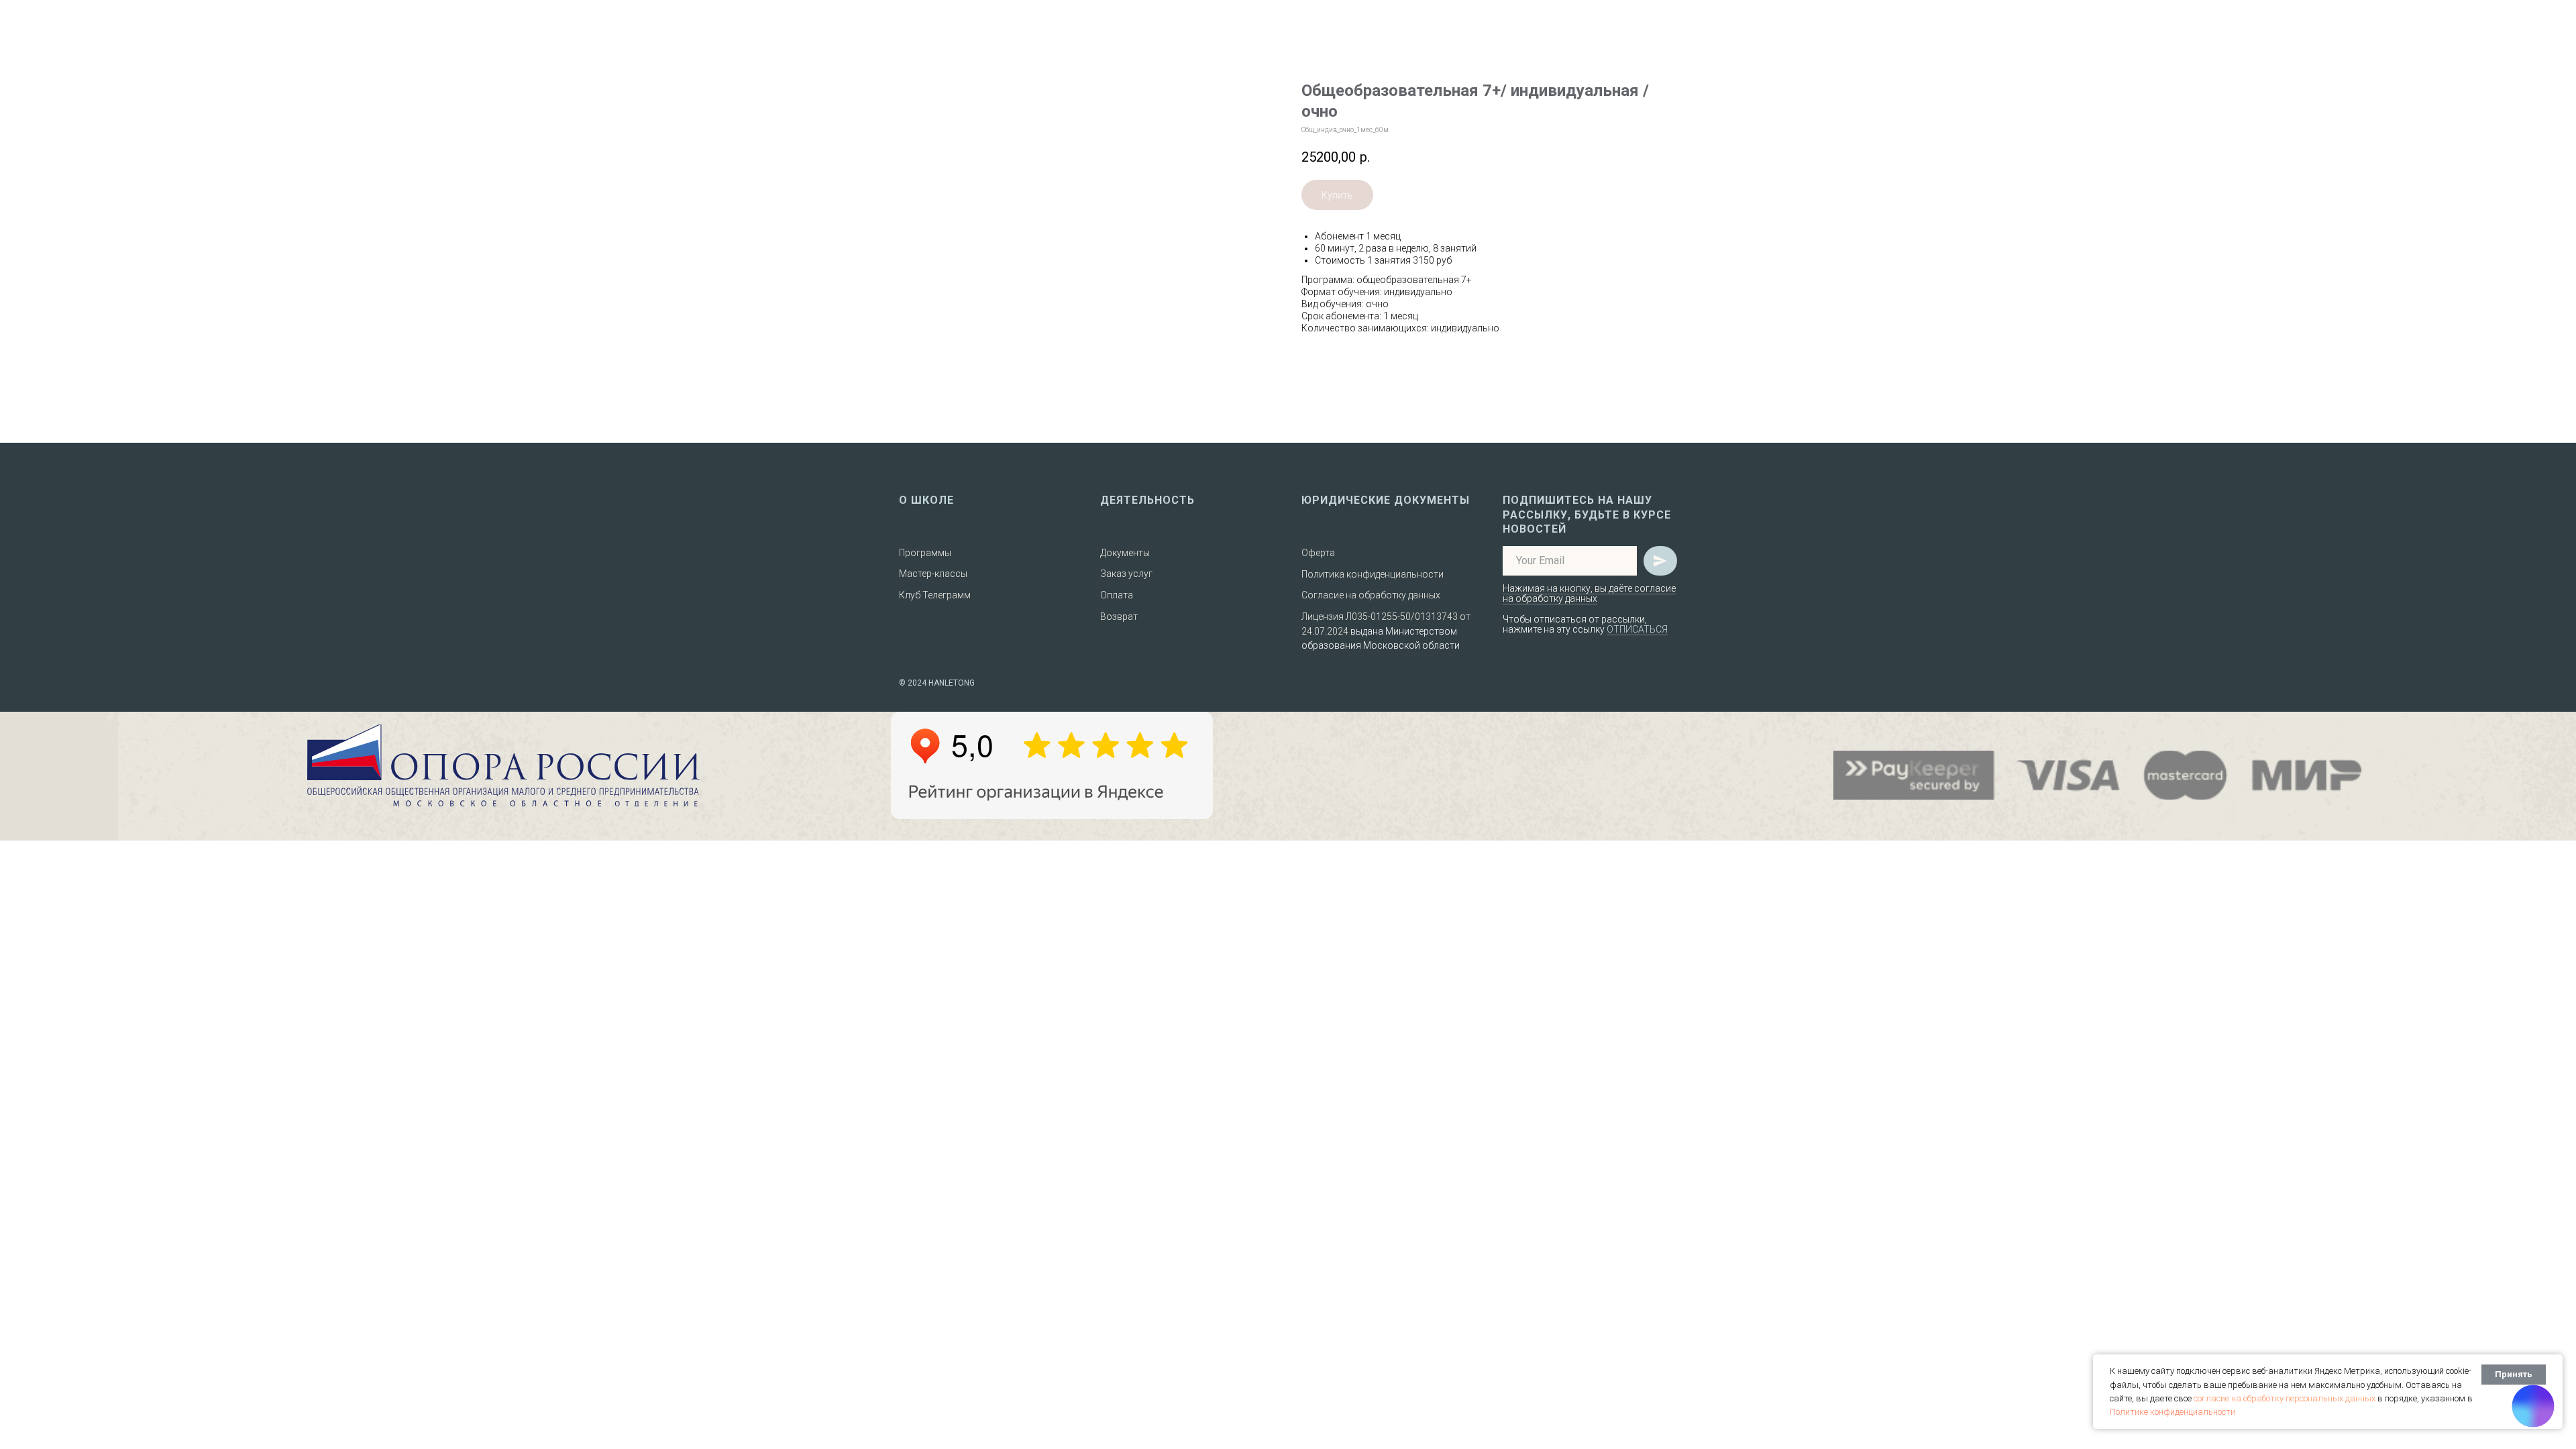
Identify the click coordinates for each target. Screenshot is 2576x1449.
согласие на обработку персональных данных (2285, 1398)
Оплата (1117, 595)
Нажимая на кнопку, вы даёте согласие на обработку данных (1589, 593)
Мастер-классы (933, 574)
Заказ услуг (1126, 574)
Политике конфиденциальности (2172, 1412)
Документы (1125, 553)
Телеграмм (947, 595)
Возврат (1119, 616)
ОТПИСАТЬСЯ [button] (1637, 629)
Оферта (1318, 553)
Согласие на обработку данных (1371, 595)
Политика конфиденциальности (1373, 574)
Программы (925, 553)
